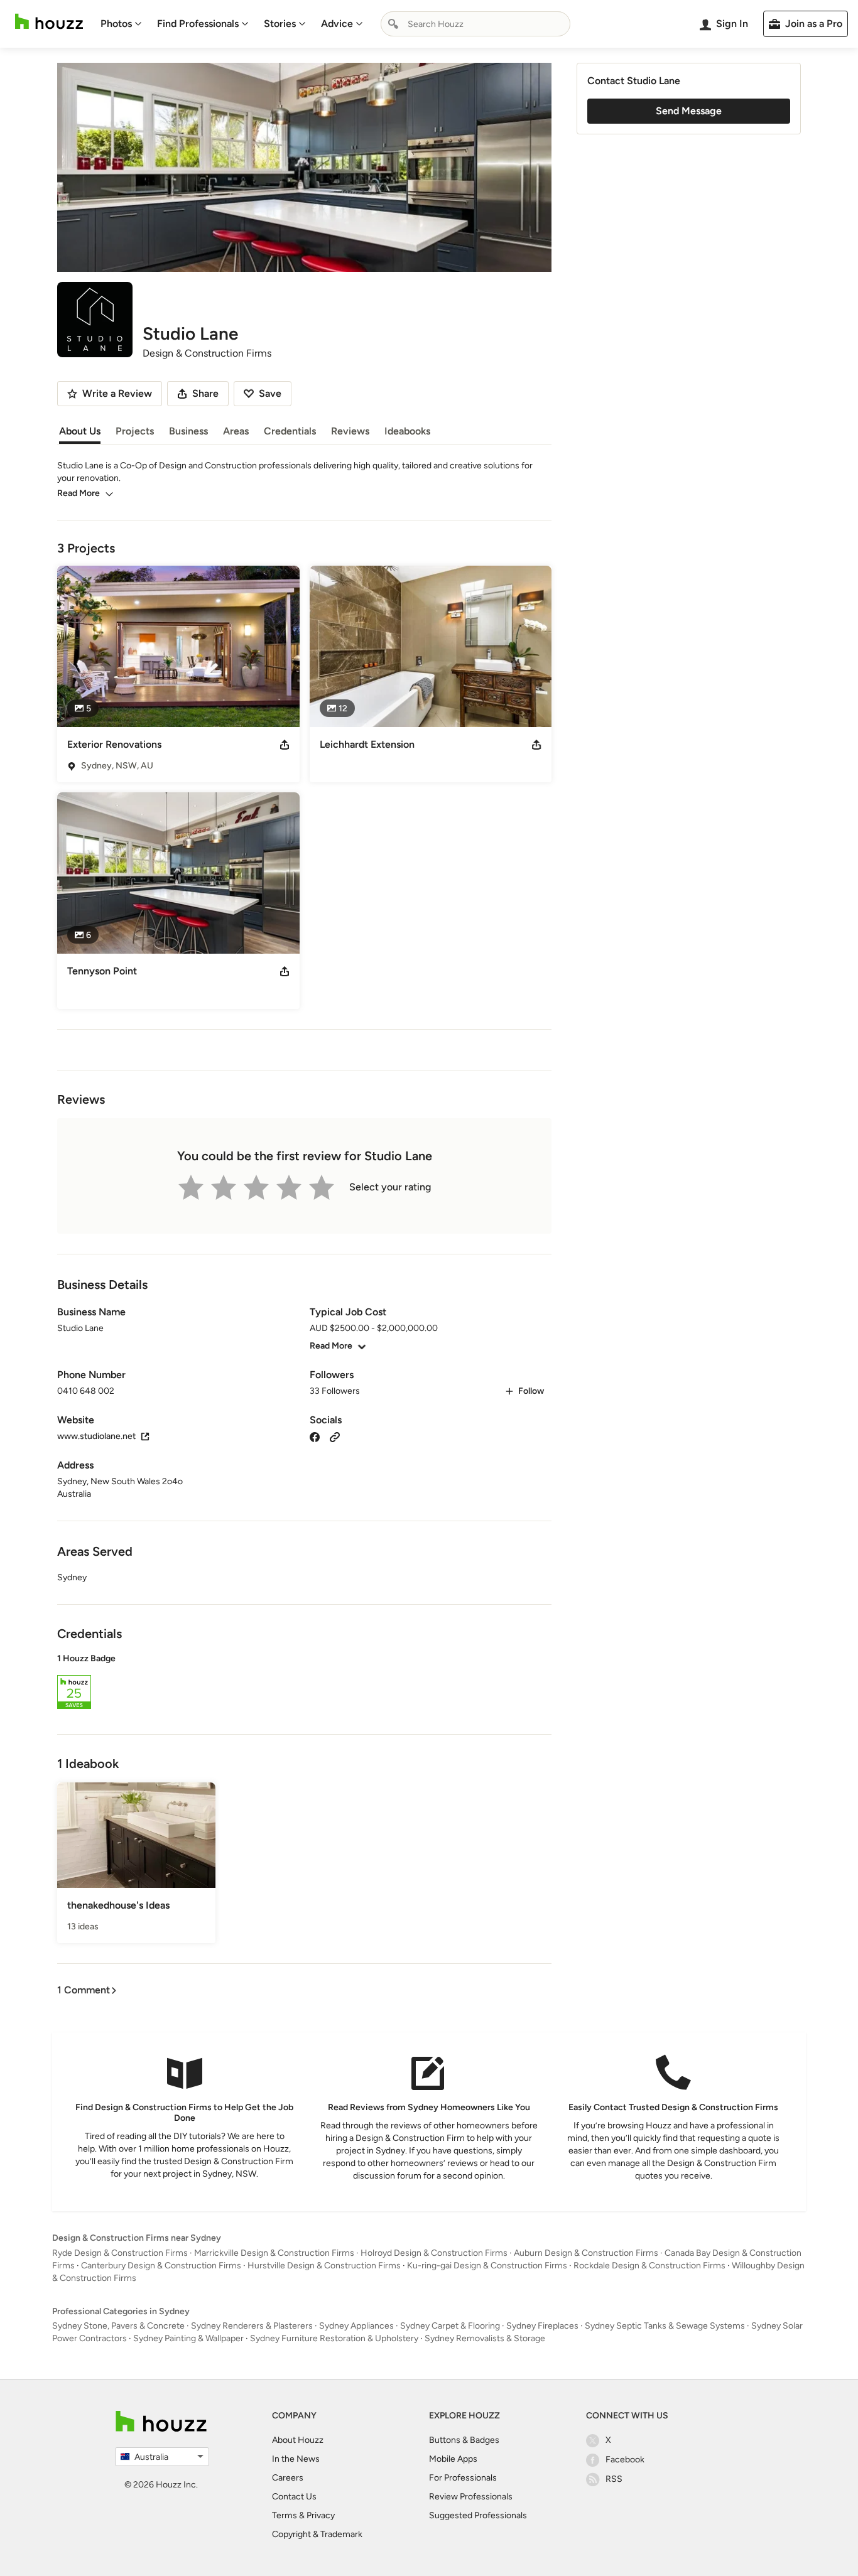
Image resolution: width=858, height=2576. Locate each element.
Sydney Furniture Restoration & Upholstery (334, 2338)
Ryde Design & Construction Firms (120, 2253)
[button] (304, 1683)
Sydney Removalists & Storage (485, 2338)
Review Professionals (471, 2497)
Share (205, 393)
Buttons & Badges (464, 2440)
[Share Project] (285, 745)
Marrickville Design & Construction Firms (274, 2253)
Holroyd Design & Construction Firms (434, 2253)
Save (270, 393)
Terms (285, 2515)
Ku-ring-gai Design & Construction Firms (487, 2266)
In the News (296, 2459)
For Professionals (463, 2478)
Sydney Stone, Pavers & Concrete (118, 2326)
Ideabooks (407, 431)
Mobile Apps (453, 2459)
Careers (288, 2478)
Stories (280, 24)
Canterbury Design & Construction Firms (161, 2266)
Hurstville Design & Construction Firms (324, 2266)
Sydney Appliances (356, 2326)
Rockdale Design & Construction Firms (649, 2266)
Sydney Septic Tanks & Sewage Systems (665, 2326)
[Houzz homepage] (49, 22)
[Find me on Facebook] (315, 1436)
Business (188, 431)
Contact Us (294, 2497)
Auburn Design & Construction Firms (586, 2253)
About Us (80, 431)
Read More (79, 493)
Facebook (625, 2460)
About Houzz (298, 2440)
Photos (116, 24)
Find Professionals (198, 24)
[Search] (393, 24)
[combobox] (475, 24)
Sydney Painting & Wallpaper (188, 2338)
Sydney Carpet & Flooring (450, 2326)
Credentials (290, 431)
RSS (614, 2479)
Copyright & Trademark (317, 2534)
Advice (337, 24)
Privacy (321, 2515)
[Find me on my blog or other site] (335, 1436)
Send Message (689, 111)
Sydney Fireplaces (542, 2326)
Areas (236, 431)
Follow (531, 1391)
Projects (135, 431)
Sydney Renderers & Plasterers (252, 2326)
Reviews (350, 431)
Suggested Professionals (478, 2515)
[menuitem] (121, 24)
